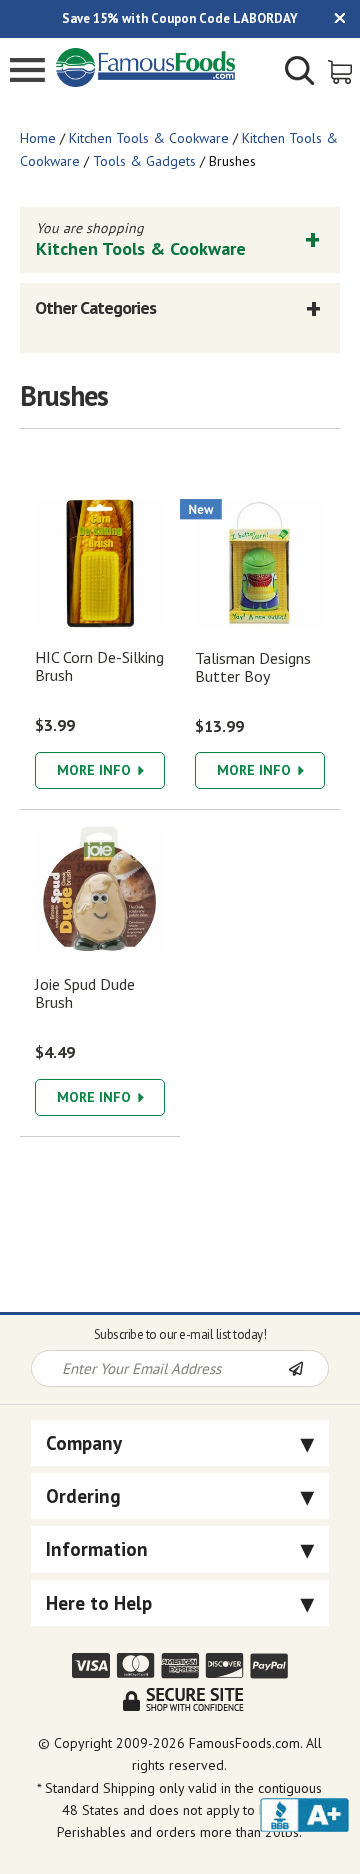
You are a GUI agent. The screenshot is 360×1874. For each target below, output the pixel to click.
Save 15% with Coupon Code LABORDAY (180, 18)
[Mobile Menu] (27, 72)
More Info (96, 770)
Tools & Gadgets (144, 161)
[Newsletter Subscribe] (308, 1370)
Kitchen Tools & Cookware (149, 138)
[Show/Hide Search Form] (300, 73)
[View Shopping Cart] (341, 70)
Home (38, 138)
